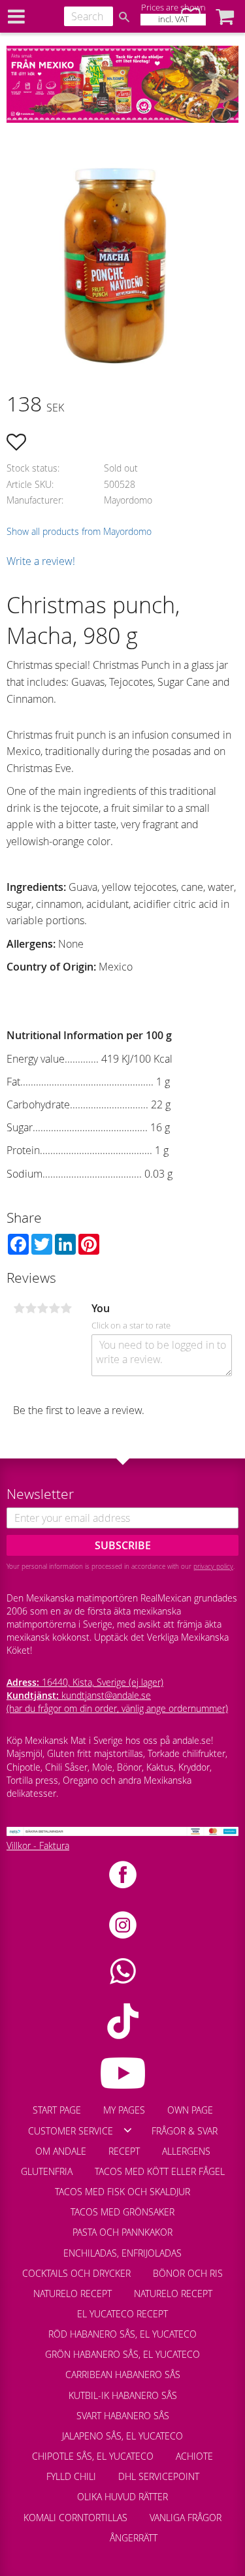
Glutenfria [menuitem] (47, 2171)
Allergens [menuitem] (186, 2151)
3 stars (42, 1308)
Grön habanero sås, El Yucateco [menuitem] (122, 2354)
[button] (225, 16)
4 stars (54, 1308)
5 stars (66, 1308)
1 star (19, 1308)
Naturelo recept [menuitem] (73, 2294)
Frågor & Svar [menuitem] (185, 2131)
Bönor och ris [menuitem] (188, 2273)
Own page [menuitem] (190, 2110)
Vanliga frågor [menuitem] (186, 2518)
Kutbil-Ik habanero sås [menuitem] (123, 2395)
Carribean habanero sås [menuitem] (123, 2375)
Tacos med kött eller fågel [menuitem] (160, 2171)
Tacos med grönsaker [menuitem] (122, 2212)
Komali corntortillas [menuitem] (75, 2518)
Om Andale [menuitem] (61, 2151)
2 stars (31, 1308)
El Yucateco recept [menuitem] (122, 2314)
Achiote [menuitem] (194, 2456)
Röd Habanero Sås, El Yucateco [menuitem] (122, 2334)
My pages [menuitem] (124, 2110)
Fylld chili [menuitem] (71, 2476)
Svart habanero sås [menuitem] (123, 2416)
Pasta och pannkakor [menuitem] (122, 2232)
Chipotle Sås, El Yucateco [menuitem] (93, 2456)
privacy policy (213, 1566)
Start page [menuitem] (57, 2110)
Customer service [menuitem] (71, 2131)
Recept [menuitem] (124, 2151)
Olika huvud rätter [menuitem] (122, 2497)
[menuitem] (88, 2532)
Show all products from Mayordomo (79, 531)
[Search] (124, 17)
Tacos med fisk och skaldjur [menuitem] (122, 2192)
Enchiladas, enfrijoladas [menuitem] (122, 2253)
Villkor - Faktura (38, 1845)
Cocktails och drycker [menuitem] (76, 2273)
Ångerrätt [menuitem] (134, 2538)
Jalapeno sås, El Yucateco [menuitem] (122, 2436)
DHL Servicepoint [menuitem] (159, 2476)
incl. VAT (173, 19)
